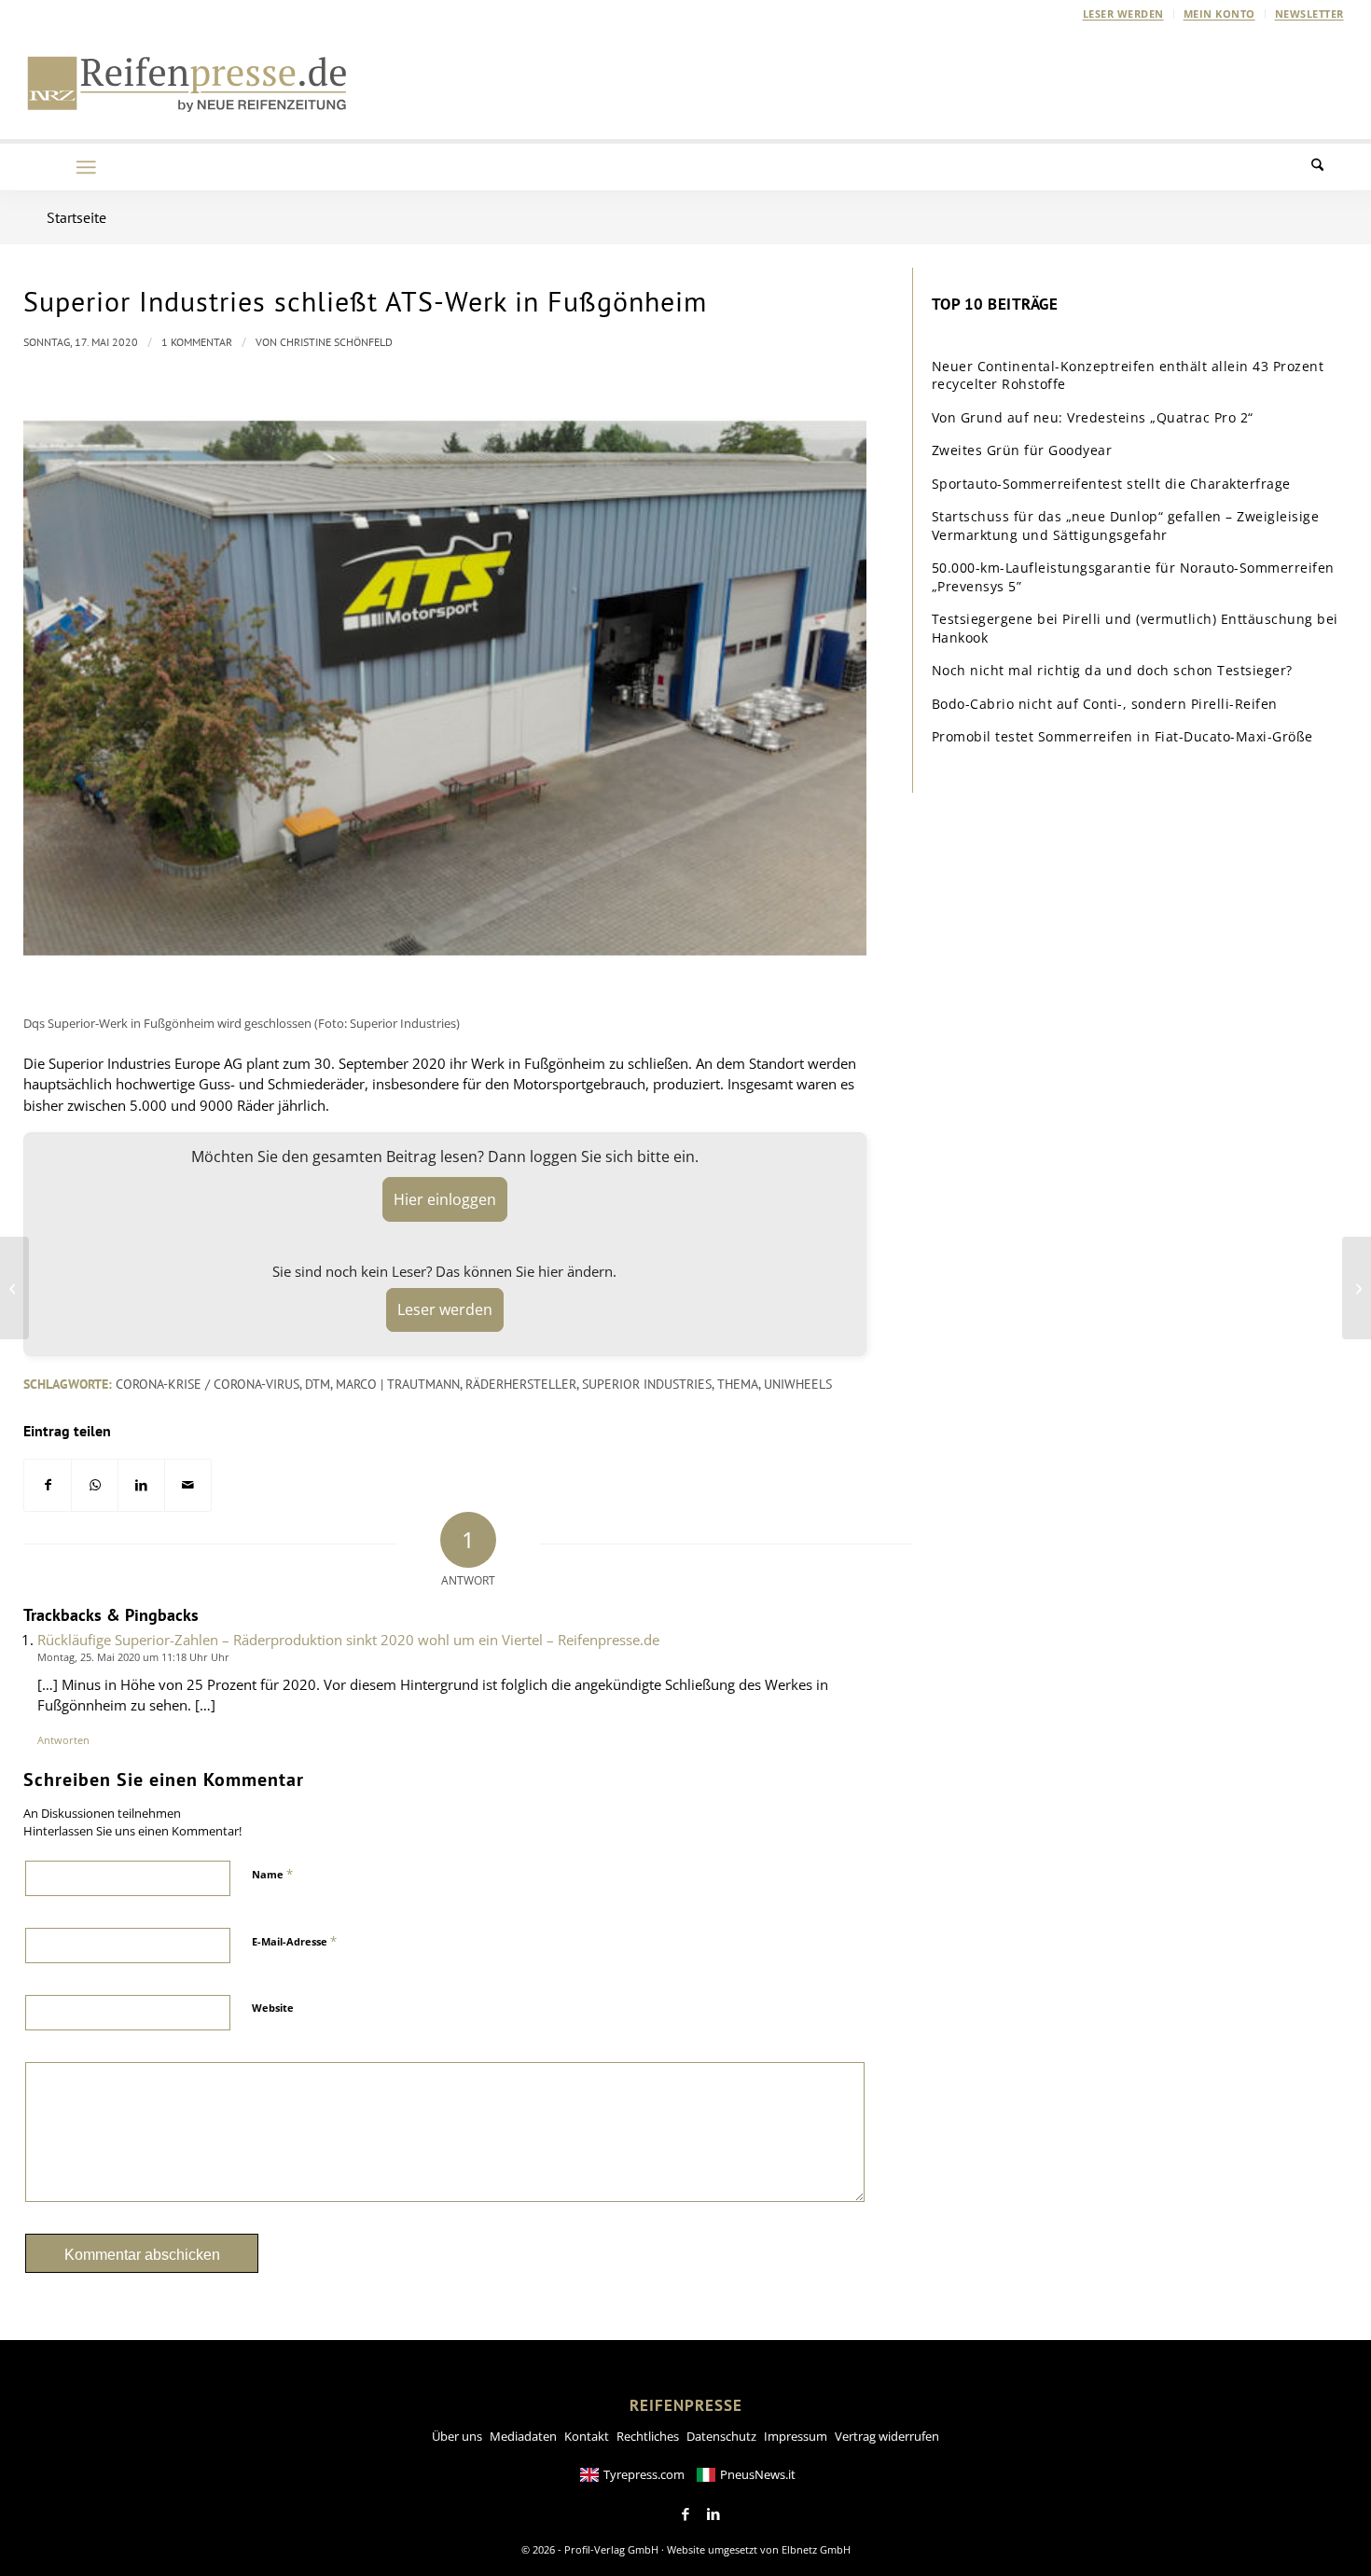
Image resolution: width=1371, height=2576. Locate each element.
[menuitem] (1124, 14)
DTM (318, 1384)
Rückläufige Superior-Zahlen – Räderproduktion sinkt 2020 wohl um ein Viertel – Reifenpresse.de (348, 1640)
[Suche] (1329, 167)
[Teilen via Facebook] (48, 1485)
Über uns (457, 2436)
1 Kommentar (197, 342)
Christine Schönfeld (336, 342)
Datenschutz (721, 2436)
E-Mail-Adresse (294, 1941)
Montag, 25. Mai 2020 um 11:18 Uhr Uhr (133, 1657)
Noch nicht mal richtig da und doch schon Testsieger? (1112, 670)
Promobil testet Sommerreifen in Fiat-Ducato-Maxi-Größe (1122, 736)
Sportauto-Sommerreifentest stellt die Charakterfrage (1111, 484)
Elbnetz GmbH (816, 2549)
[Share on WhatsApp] (95, 1485)
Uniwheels (798, 1384)
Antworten (63, 1740)
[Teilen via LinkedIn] (141, 1485)
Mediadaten (523, 2436)
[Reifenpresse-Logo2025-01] (187, 83)
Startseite (76, 217)
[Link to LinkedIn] (713, 2514)
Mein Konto (1219, 14)
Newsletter (1309, 14)
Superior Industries (647, 1384)
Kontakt (587, 2436)
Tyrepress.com (644, 2474)
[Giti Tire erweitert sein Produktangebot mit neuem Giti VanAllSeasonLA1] (14, 1288)
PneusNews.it (758, 2474)
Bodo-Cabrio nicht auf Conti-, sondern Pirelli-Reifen (1105, 704)
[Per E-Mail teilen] (188, 1485)
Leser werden (1123, 14)
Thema (738, 1384)
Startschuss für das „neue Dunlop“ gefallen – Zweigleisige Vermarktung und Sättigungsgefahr (1126, 526)
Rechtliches (648, 2436)
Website (273, 2008)
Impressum (796, 2436)
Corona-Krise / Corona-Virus (208, 1384)
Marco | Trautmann (398, 1384)
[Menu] (86, 167)
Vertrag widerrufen (887, 2436)
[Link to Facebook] (685, 2514)
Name (272, 1874)
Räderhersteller (521, 1384)
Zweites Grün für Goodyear (1022, 450)
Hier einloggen (445, 1199)
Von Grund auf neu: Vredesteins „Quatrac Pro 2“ (1093, 417)
